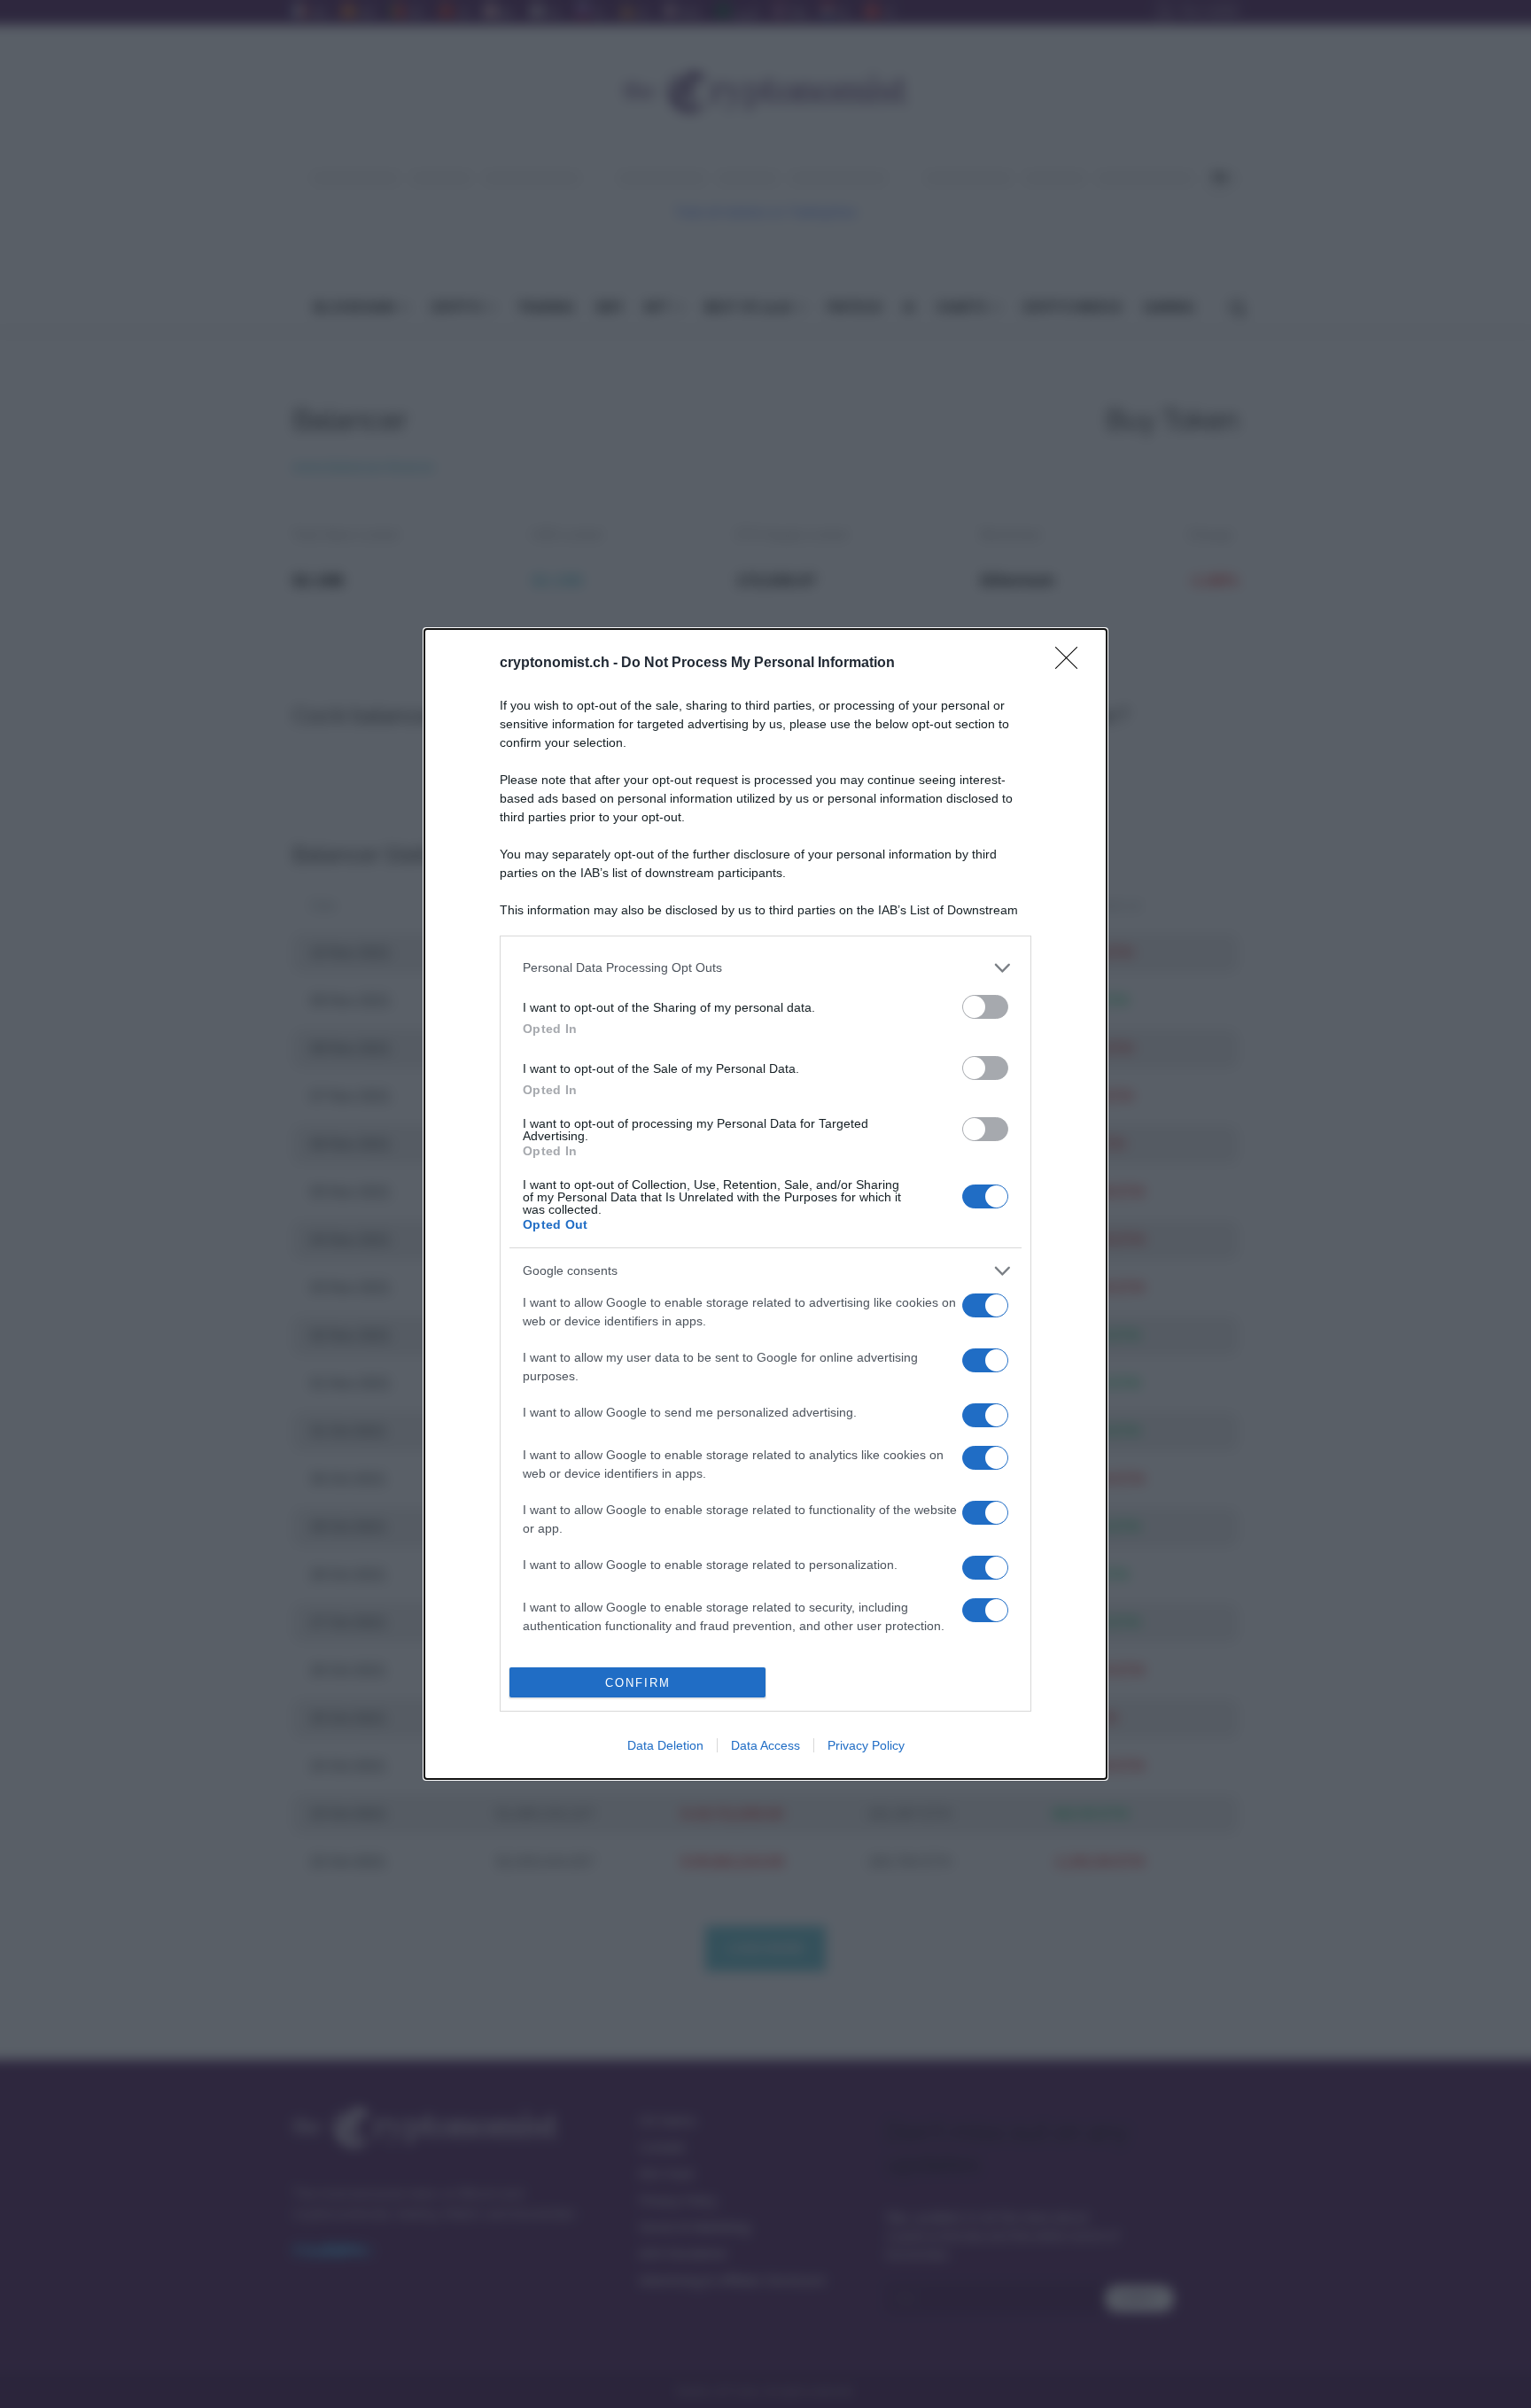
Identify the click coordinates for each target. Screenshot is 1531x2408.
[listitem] (765, 968)
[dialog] (765, 1204)
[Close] (1072, 664)
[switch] (985, 1007)
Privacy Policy (866, 1745)
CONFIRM (638, 1683)
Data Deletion (665, 1745)
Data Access (765, 1745)
